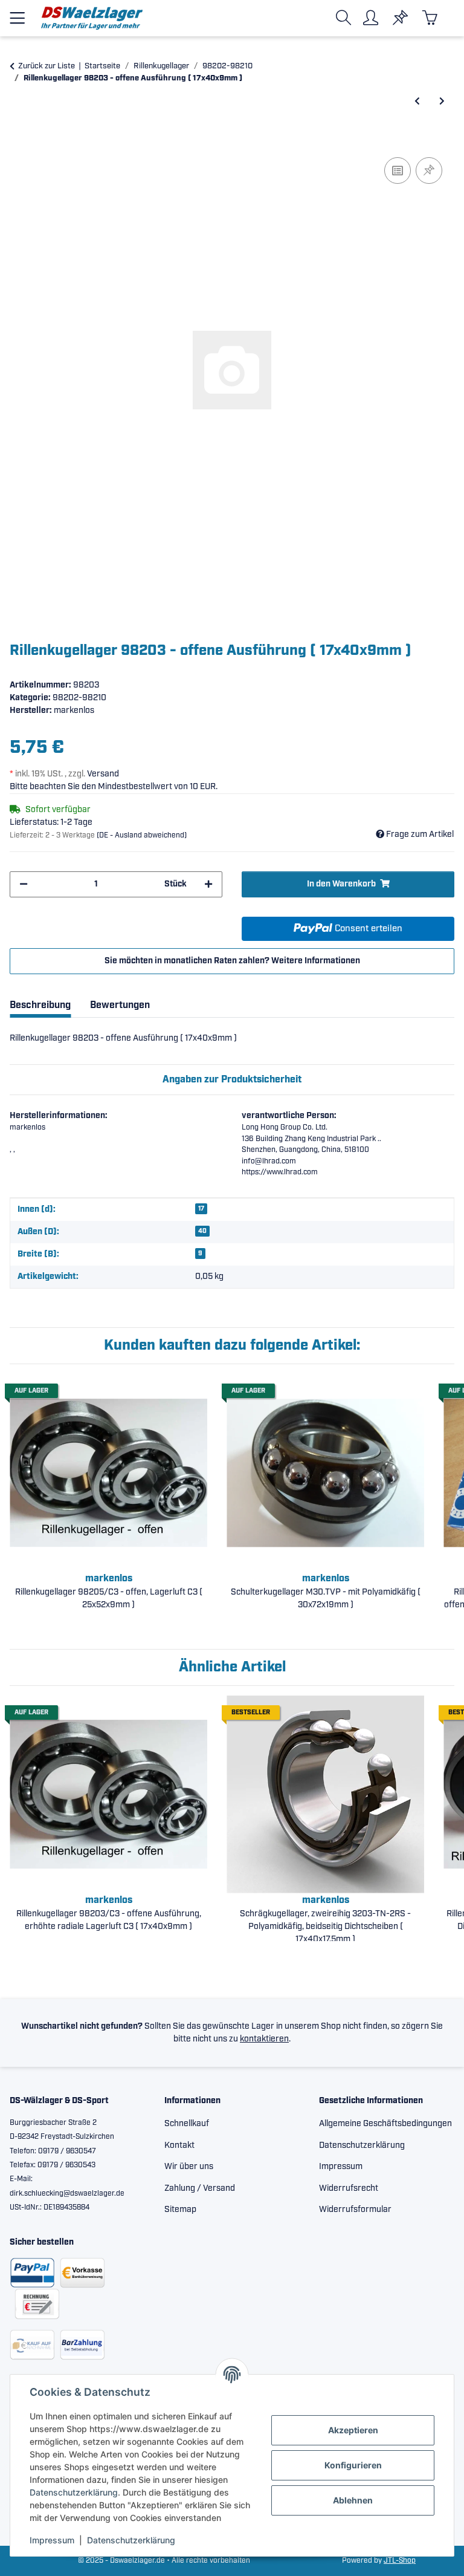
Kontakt (179, 2145)
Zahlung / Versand (200, 2188)
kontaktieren (264, 2039)
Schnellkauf (187, 2124)
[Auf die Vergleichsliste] (398, 171)
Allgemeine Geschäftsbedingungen (385, 2124)
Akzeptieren (353, 2430)
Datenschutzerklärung (74, 2492)
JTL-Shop (400, 2561)
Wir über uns (189, 2167)
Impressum (52, 2540)
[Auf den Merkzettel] (429, 171)
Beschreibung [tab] (40, 1005)
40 (202, 1231)
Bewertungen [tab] (120, 1005)
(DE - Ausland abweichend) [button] (142, 835)
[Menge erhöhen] (208, 884)
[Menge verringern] (24, 884)
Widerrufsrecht (349, 2188)
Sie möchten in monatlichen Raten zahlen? (232, 961)
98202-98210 (79, 698)
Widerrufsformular (355, 2210)
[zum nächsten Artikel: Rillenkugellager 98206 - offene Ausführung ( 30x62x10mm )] (442, 102)
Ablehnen (353, 2500)
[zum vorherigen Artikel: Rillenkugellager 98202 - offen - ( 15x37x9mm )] (417, 102)
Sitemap (180, 2210)
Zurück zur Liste (47, 66)
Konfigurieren (353, 2465)
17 (201, 1209)
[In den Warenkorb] (19, 141)
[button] (346, 18)
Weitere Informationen (316, 961)
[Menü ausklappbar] (17, 13)
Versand (103, 774)
